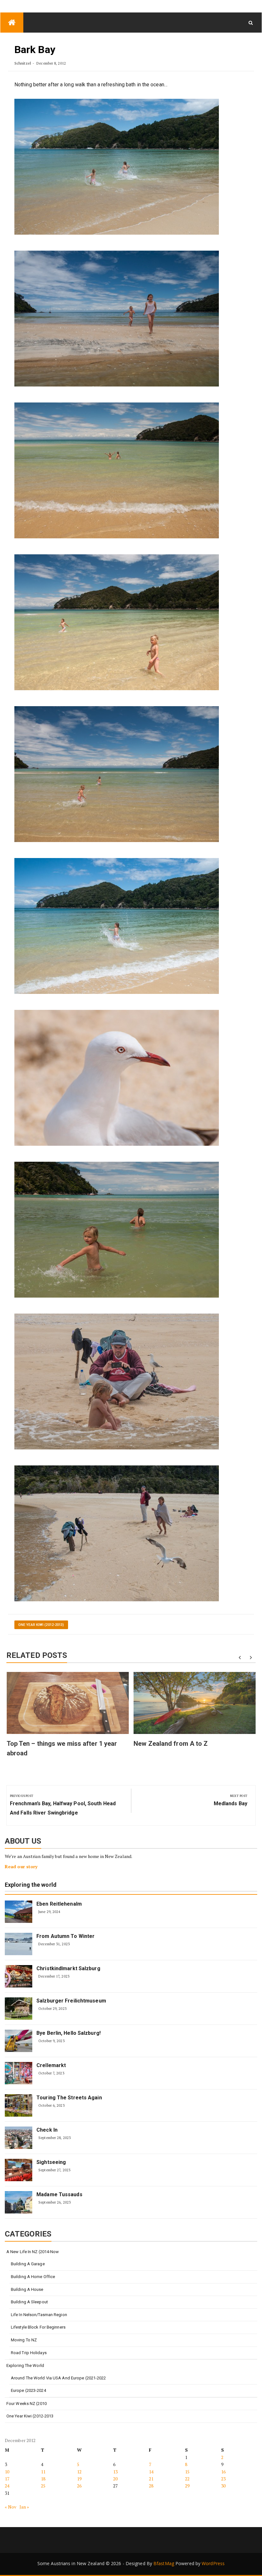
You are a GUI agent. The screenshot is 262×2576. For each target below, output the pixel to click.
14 (151, 2472)
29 (187, 2486)
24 (7, 2486)
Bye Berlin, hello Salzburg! (69, 2033)
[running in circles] (117, 774)
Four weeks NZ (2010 (27, 2404)
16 (223, 2472)
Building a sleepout (29, 2302)
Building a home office (33, 2277)
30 (223, 2486)
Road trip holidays (29, 2353)
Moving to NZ (24, 2340)
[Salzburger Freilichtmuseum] (19, 2009)
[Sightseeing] (19, 2170)
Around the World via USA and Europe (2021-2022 (58, 2378)
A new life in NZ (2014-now (33, 2252)
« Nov (11, 2507)
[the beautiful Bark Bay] (117, 470)
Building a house (27, 2289)
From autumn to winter (65, 1936)
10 (7, 2472)
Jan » (24, 2507)
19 (79, 2479)
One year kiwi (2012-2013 (30, 2416)
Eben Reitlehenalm (59, 1904)
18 (43, 2479)
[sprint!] (117, 166)
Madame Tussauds (59, 2194)
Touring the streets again (69, 2098)
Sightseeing (51, 2162)
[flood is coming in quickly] (117, 1533)
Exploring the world (31, 1885)
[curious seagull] (117, 1077)
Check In (47, 2130)
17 (7, 2479)
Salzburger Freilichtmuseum (71, 2001)
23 (223, 2479)
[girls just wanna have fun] (117, 622)
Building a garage (28, 2264)
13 (115, 2472)
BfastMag (164, 2563)
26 (79, 2486)
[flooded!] (117, 1381)
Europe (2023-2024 (28, 2390)
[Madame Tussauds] (19, 2202)
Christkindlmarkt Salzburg (68, 1968)
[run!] (117, 926)
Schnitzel (23, 63)
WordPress (213, 2563)
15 (187, 2472)
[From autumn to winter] (19, 1944)
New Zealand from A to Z (171, 1744)
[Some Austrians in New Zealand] (12, 23)
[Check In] (19, 2138)
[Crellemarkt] (19, 2073)
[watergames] (117, 1229)
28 (151, 2486)
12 (79, 2472)
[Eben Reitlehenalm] (19, 1912)
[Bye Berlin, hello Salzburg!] (19, 2041)
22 (187, 2479)
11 (43, 2472)
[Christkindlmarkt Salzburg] (19, 1976)
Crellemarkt (51, 2065)
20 (115, 2479)
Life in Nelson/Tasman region (39, 2315)
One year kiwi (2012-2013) (41, 1625)
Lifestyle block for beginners (38, 2327)
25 (43, 2486)
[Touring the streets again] (19, 2105)
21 (151, 2479)
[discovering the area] (117, 318)
